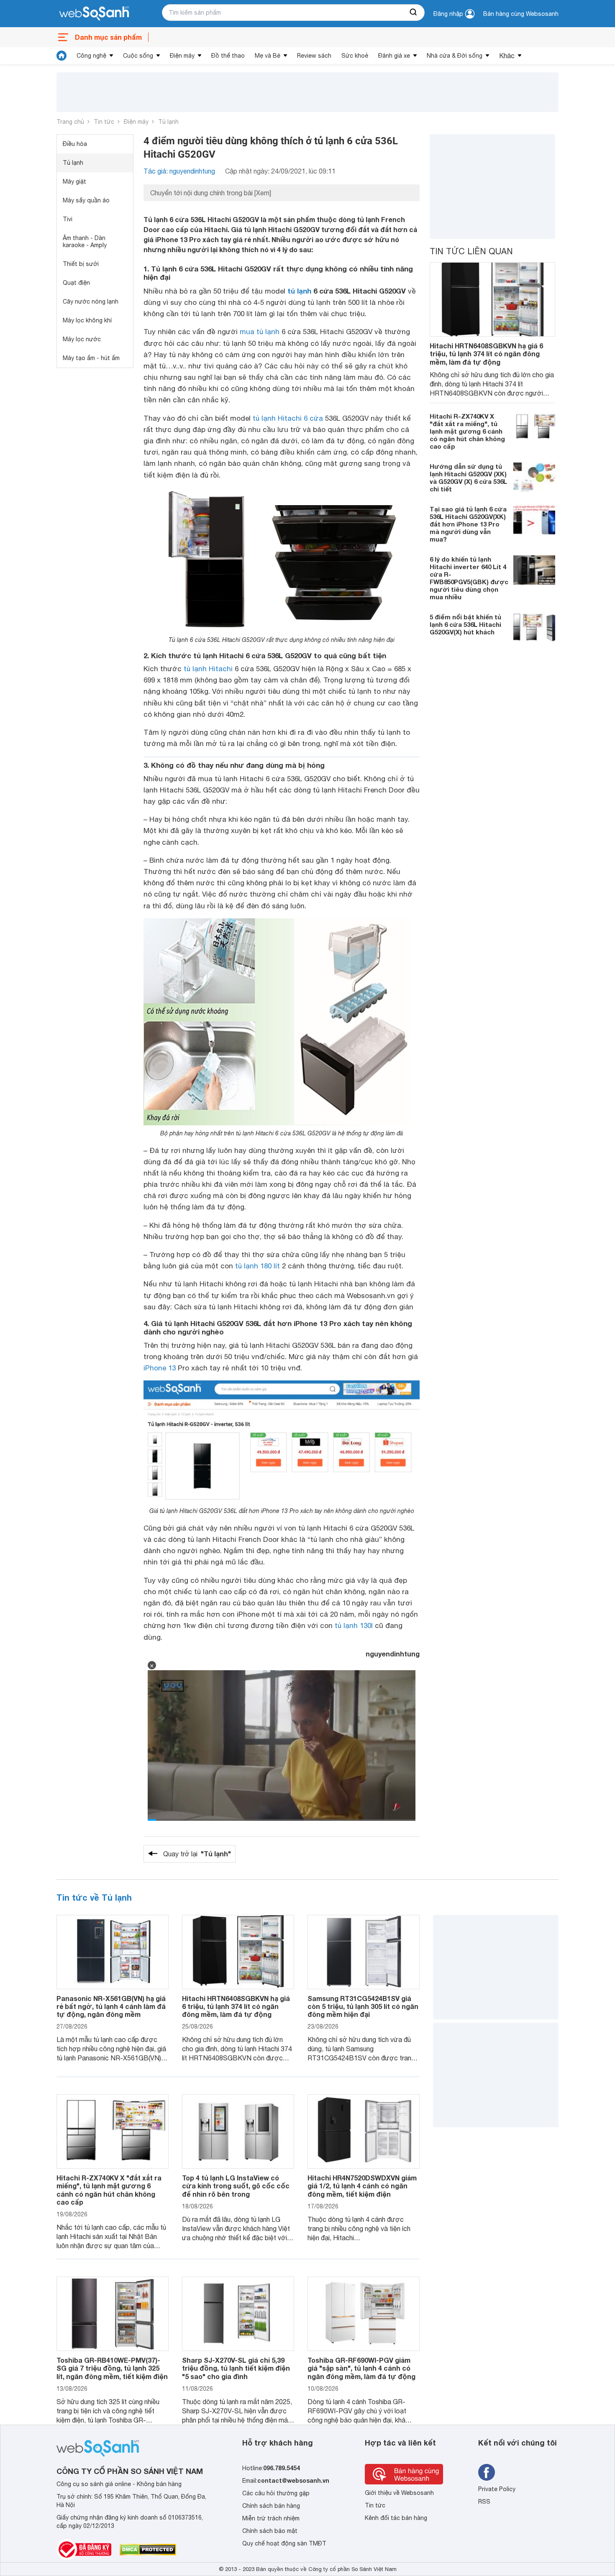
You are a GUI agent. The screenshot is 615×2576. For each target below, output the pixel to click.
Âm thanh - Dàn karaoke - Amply (85, 241)
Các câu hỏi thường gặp (276, 2493)
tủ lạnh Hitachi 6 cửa (288, 418)
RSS (484, 2502)
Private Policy (497, 2489)
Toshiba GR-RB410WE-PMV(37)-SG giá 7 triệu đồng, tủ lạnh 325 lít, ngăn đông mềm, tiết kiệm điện (112, 2368)
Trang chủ (70, 122)
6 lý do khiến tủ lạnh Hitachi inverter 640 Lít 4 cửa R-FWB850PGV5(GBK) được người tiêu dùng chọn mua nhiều (469, 578)
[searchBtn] (414, 13)
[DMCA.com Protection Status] (148, 2550)
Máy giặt (74, 181)
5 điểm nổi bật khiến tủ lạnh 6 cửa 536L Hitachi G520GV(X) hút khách (465, 624)
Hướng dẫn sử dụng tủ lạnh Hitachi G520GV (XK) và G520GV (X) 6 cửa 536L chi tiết (468, 478)
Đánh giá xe (394, 56)
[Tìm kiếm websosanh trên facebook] (487, 2472)
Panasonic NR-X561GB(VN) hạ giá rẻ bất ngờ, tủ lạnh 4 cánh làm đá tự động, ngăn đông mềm (111, 2006)
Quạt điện (76, 283)
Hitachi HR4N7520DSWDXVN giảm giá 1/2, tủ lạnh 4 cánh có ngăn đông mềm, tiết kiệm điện (362, 2186)
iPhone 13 (160, 1368)
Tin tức (104, 122)
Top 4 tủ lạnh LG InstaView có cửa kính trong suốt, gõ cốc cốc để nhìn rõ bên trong (236, 2186)
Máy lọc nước (82, 339)
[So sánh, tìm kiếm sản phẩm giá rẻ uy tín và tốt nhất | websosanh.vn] (94, 14)
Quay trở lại (197, 1854)
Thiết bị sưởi (81, 264)
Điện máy (182, 56)
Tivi (68, 219)
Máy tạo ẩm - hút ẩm (91, 358)
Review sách (314, 56)
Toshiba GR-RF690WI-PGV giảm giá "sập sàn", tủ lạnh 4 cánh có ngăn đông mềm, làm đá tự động (361, 2368)
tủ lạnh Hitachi (208, 669)
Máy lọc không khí (87, 320)
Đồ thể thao (228, 56)
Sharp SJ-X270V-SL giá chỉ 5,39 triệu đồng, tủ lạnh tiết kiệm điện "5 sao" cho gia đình (236, 2368)
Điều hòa (75, 144)
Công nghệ (91, 56)
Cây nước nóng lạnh (91, 302)
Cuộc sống (138, 56)
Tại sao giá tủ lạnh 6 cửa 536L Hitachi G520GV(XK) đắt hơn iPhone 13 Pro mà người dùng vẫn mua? (468, 524)
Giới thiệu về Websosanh (399, 2493)
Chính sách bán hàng (271, 2506)
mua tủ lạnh (260, 332)
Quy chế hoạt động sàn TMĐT (284, 2543)
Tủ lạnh (168, 122)
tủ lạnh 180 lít (258, 1266)
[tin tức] (61, 56)
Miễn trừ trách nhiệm (271, 2518)
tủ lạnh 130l (354, 1625)
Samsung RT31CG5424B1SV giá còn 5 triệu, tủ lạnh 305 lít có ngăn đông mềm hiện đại (363, 2006)
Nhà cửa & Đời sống (455, 56)
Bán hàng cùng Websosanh (521, 14)
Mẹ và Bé (268, 56)
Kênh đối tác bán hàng (396, 2518)
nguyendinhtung (393, 1654)
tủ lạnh (299, 291)
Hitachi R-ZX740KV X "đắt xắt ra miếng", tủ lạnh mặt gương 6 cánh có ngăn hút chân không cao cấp (467, 431)
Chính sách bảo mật (270, 2531)
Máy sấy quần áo (86, 200)
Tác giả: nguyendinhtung (179, 171)
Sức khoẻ (355, 56)
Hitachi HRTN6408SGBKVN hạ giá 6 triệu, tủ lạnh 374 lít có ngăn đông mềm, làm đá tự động (486, 354)
